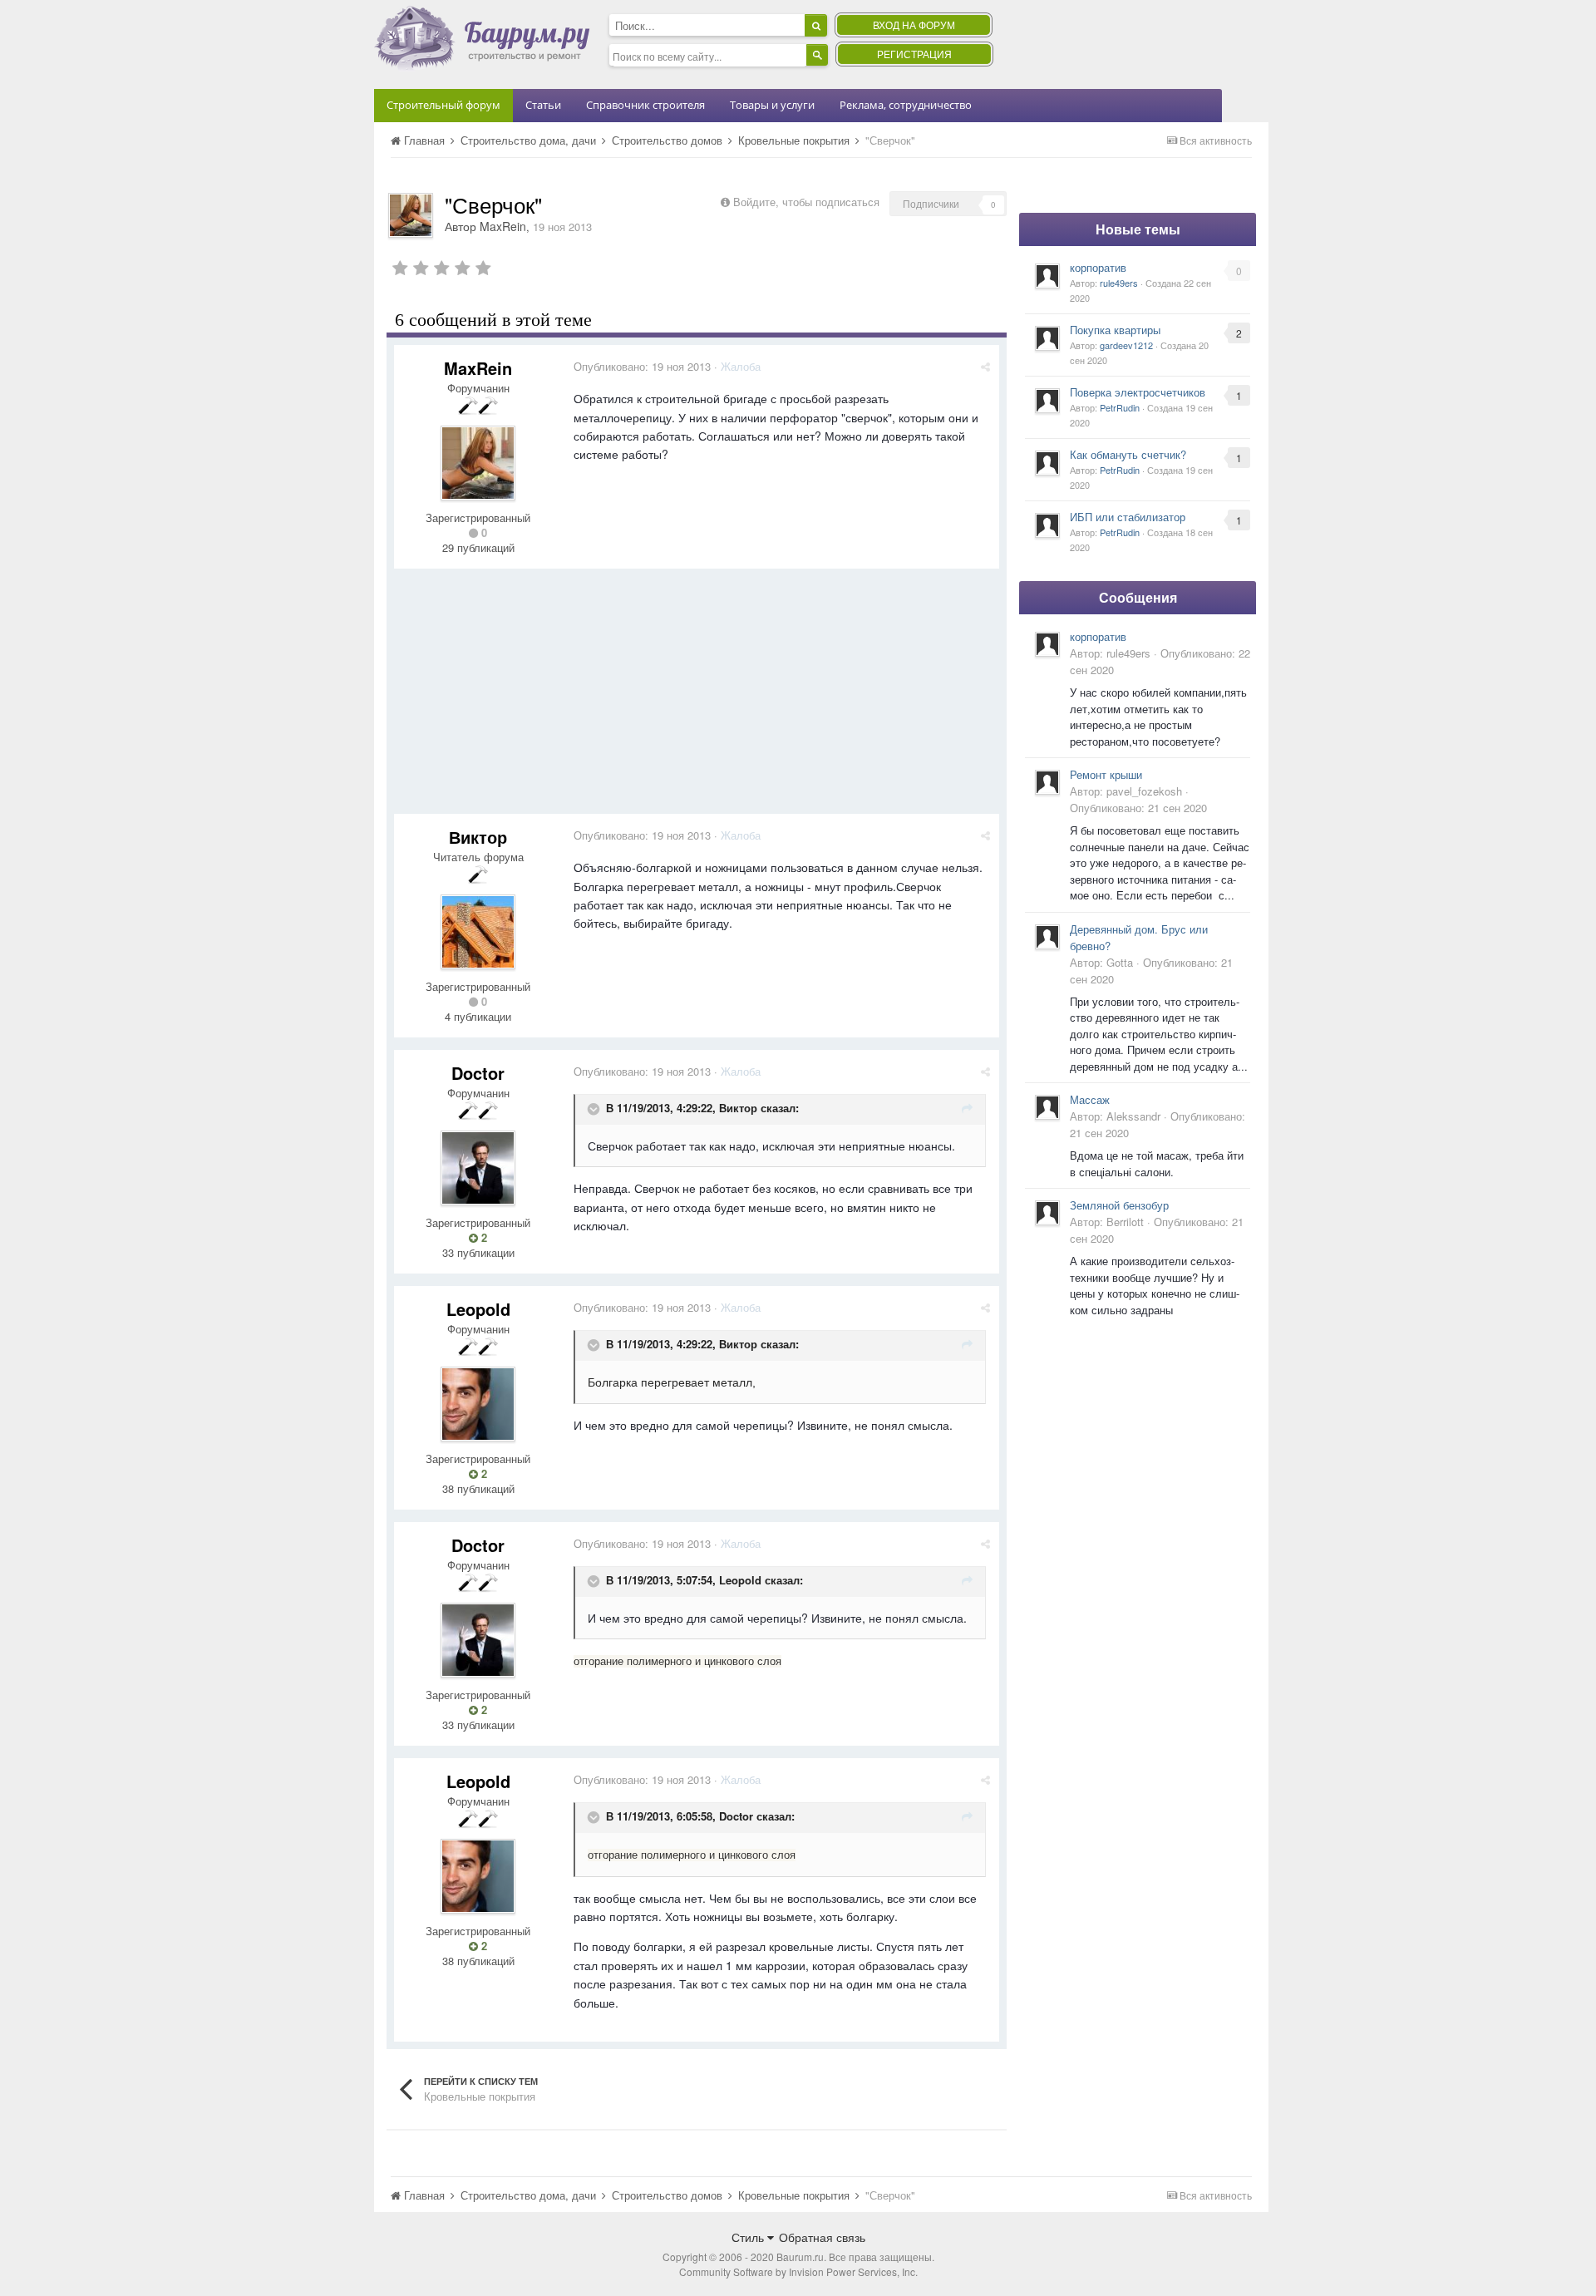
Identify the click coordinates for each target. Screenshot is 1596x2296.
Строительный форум (443, 105)
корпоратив (1098, 267)
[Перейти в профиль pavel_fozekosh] (1047, 782)
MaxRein (503, 226)
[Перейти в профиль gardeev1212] (1047, 338)
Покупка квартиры (1115, 330)
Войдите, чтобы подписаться (806, 202)
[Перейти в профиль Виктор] (478, 932)
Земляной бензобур (1119, 1205)
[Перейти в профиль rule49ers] (1047, 276)
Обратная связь (822, 2237)
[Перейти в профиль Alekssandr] (1047, 1107)
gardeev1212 (1126, 345)
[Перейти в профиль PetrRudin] (1047, 401)
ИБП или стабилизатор (1128, 517)
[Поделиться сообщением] (985, 366)
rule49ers (1119, 283)
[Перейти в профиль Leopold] (478, 1404)
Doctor (478, 1073)
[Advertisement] (697, 697)
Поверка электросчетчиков (1138, 392)
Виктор (478, 837)
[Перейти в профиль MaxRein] (411, 215)
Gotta (1120, 962)
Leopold (478, 1309)
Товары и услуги (772, 105)
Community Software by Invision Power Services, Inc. (798, 2271)
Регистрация (914, 54)
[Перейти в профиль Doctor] (478, 1168)
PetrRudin (1120, 407)
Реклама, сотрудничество (906, 105)
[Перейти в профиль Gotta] (1047, 937)
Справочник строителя (645, 105)
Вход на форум (914, 25)
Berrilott (1125, 1222)
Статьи (543, 105)
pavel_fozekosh (1144, 791)
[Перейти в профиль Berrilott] (1047, 1213)
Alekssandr (1133, 1116)
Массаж (1090, 1099)
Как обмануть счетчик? (1128, 454)
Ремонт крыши (1106, 774)
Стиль (749, 2237)
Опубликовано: (642, 366)
